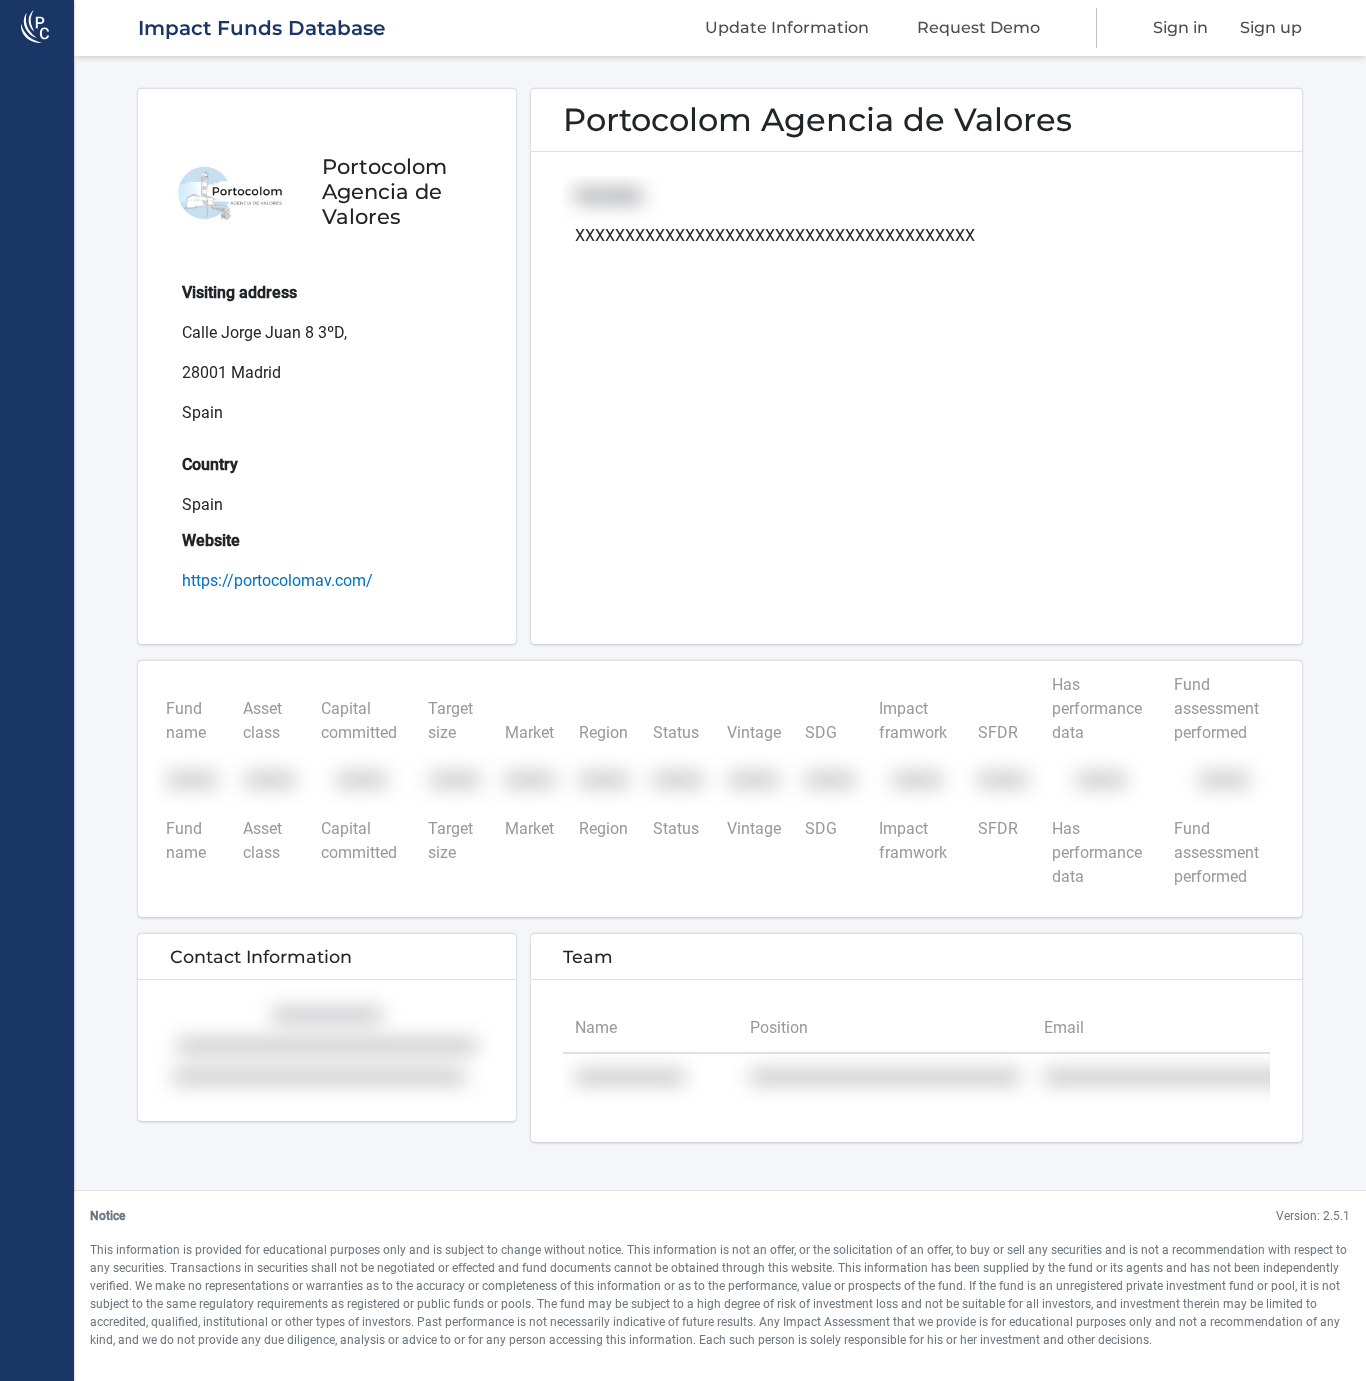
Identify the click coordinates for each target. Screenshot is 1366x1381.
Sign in (1180, 27)
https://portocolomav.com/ (277, 580)
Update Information (787, 27)
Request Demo (978, 27)
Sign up (1271, 27)
